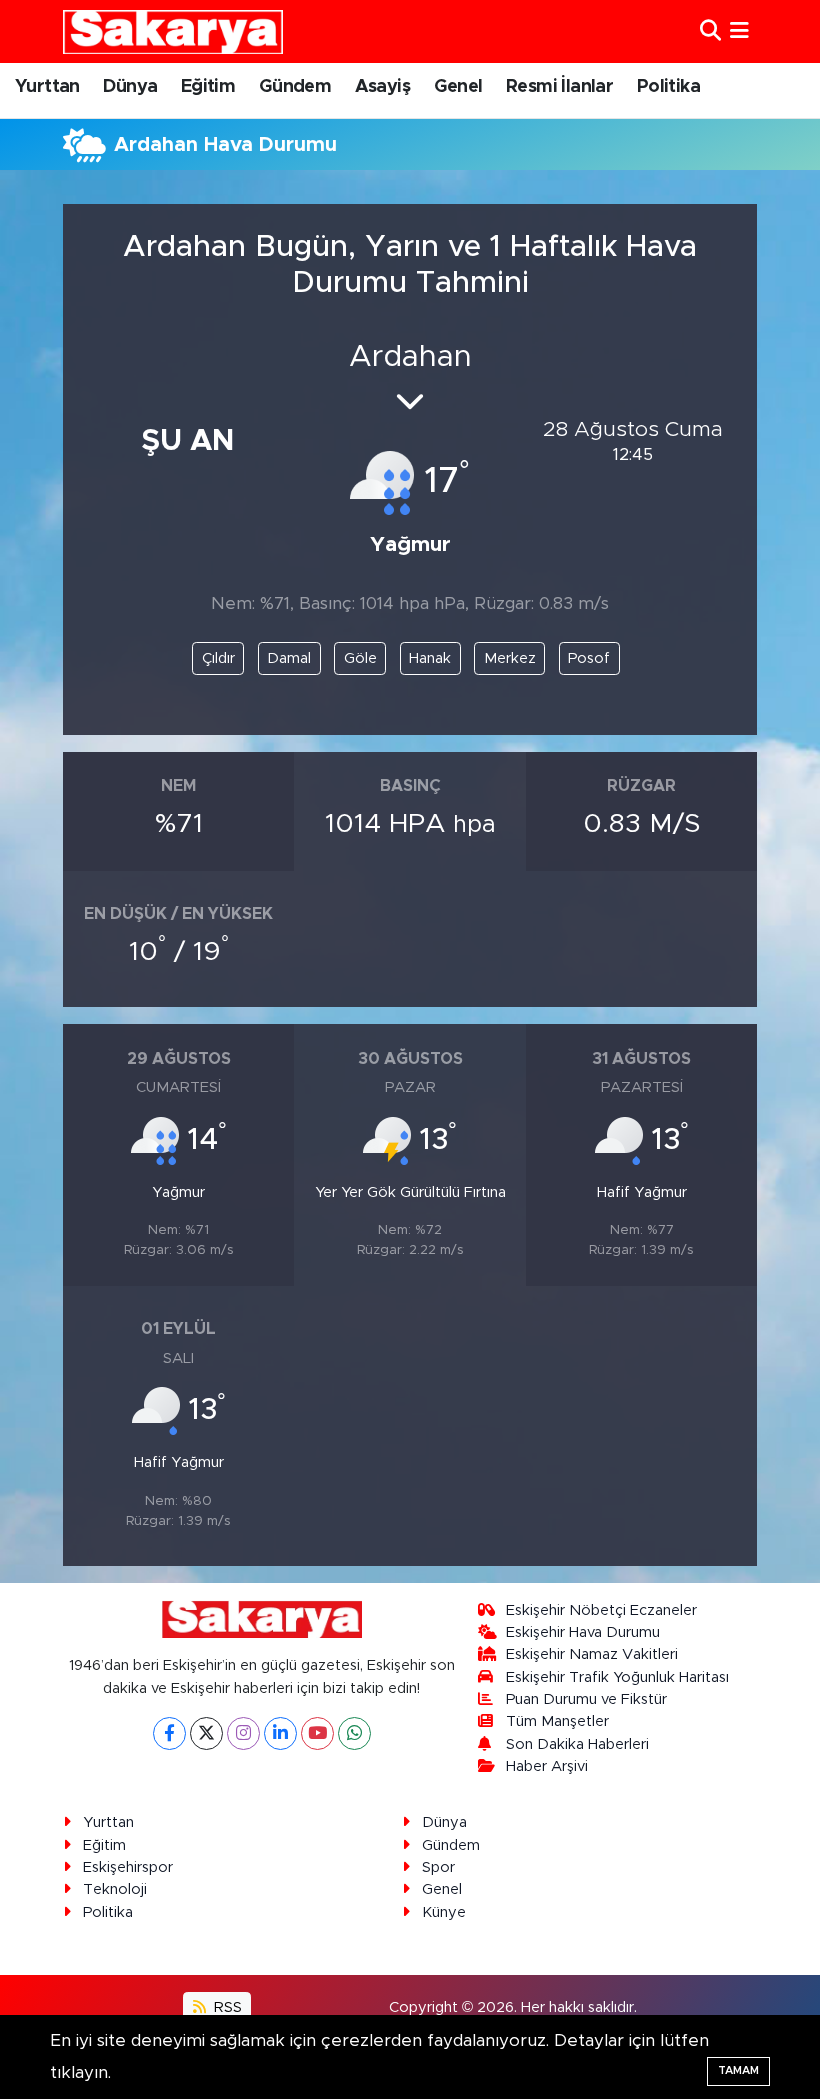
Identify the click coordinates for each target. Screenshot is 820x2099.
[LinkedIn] (280, 1733)
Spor (438, 1867)
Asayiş (382, 87)
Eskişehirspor (128, 1867)
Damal (289, 658)
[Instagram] (243, 1733)
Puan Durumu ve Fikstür (586, 1699)
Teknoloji (115, 1889)
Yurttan (47, 87)
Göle (360, 658)
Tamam (738, 2070)
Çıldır (218, 658)
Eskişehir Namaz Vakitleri (592, 1654)
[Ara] (710, 31)
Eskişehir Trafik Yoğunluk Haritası (617, 1677)
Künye (444, 1912)
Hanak (430, 658)
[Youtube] (317, 1733)
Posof (589, 658)
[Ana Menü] (739, 31)
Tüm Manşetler (557, 1721)
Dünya (130, 87)
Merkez (510, 658)
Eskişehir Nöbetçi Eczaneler (601, 1610)
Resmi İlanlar (559, 87)
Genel (458, 87)
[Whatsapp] (354, 1733)
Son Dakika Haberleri (577, 1744)
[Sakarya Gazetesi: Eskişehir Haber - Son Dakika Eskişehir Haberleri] (173, 31)
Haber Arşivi (547, 1766)
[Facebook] (169, 1733)
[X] (206, 1733)
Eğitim (208, 87)
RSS (226, 2007)
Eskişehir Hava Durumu (583, 1632)
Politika (668, 87)
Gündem (295, 87)
